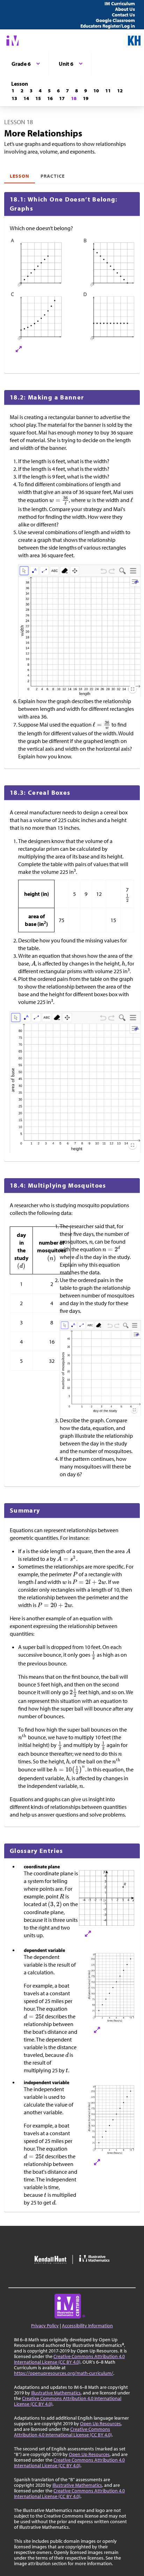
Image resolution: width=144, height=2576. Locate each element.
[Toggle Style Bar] (135, 582)
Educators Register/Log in (108, 26)
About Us (125, 9)
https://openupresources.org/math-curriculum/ (64, 2373)
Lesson (20, 176)
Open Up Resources (100, 2423)
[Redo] (112, 572)
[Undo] (104, 572)
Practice (52, 176)
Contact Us (123, 15)
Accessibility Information (87, 2326)
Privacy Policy (45, 2326)
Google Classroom (115, 20)
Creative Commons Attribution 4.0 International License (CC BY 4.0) (69, 2359)
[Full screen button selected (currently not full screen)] (133, 689)
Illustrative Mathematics (56, 2393)
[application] (80, 637)
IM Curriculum (120, 3)
